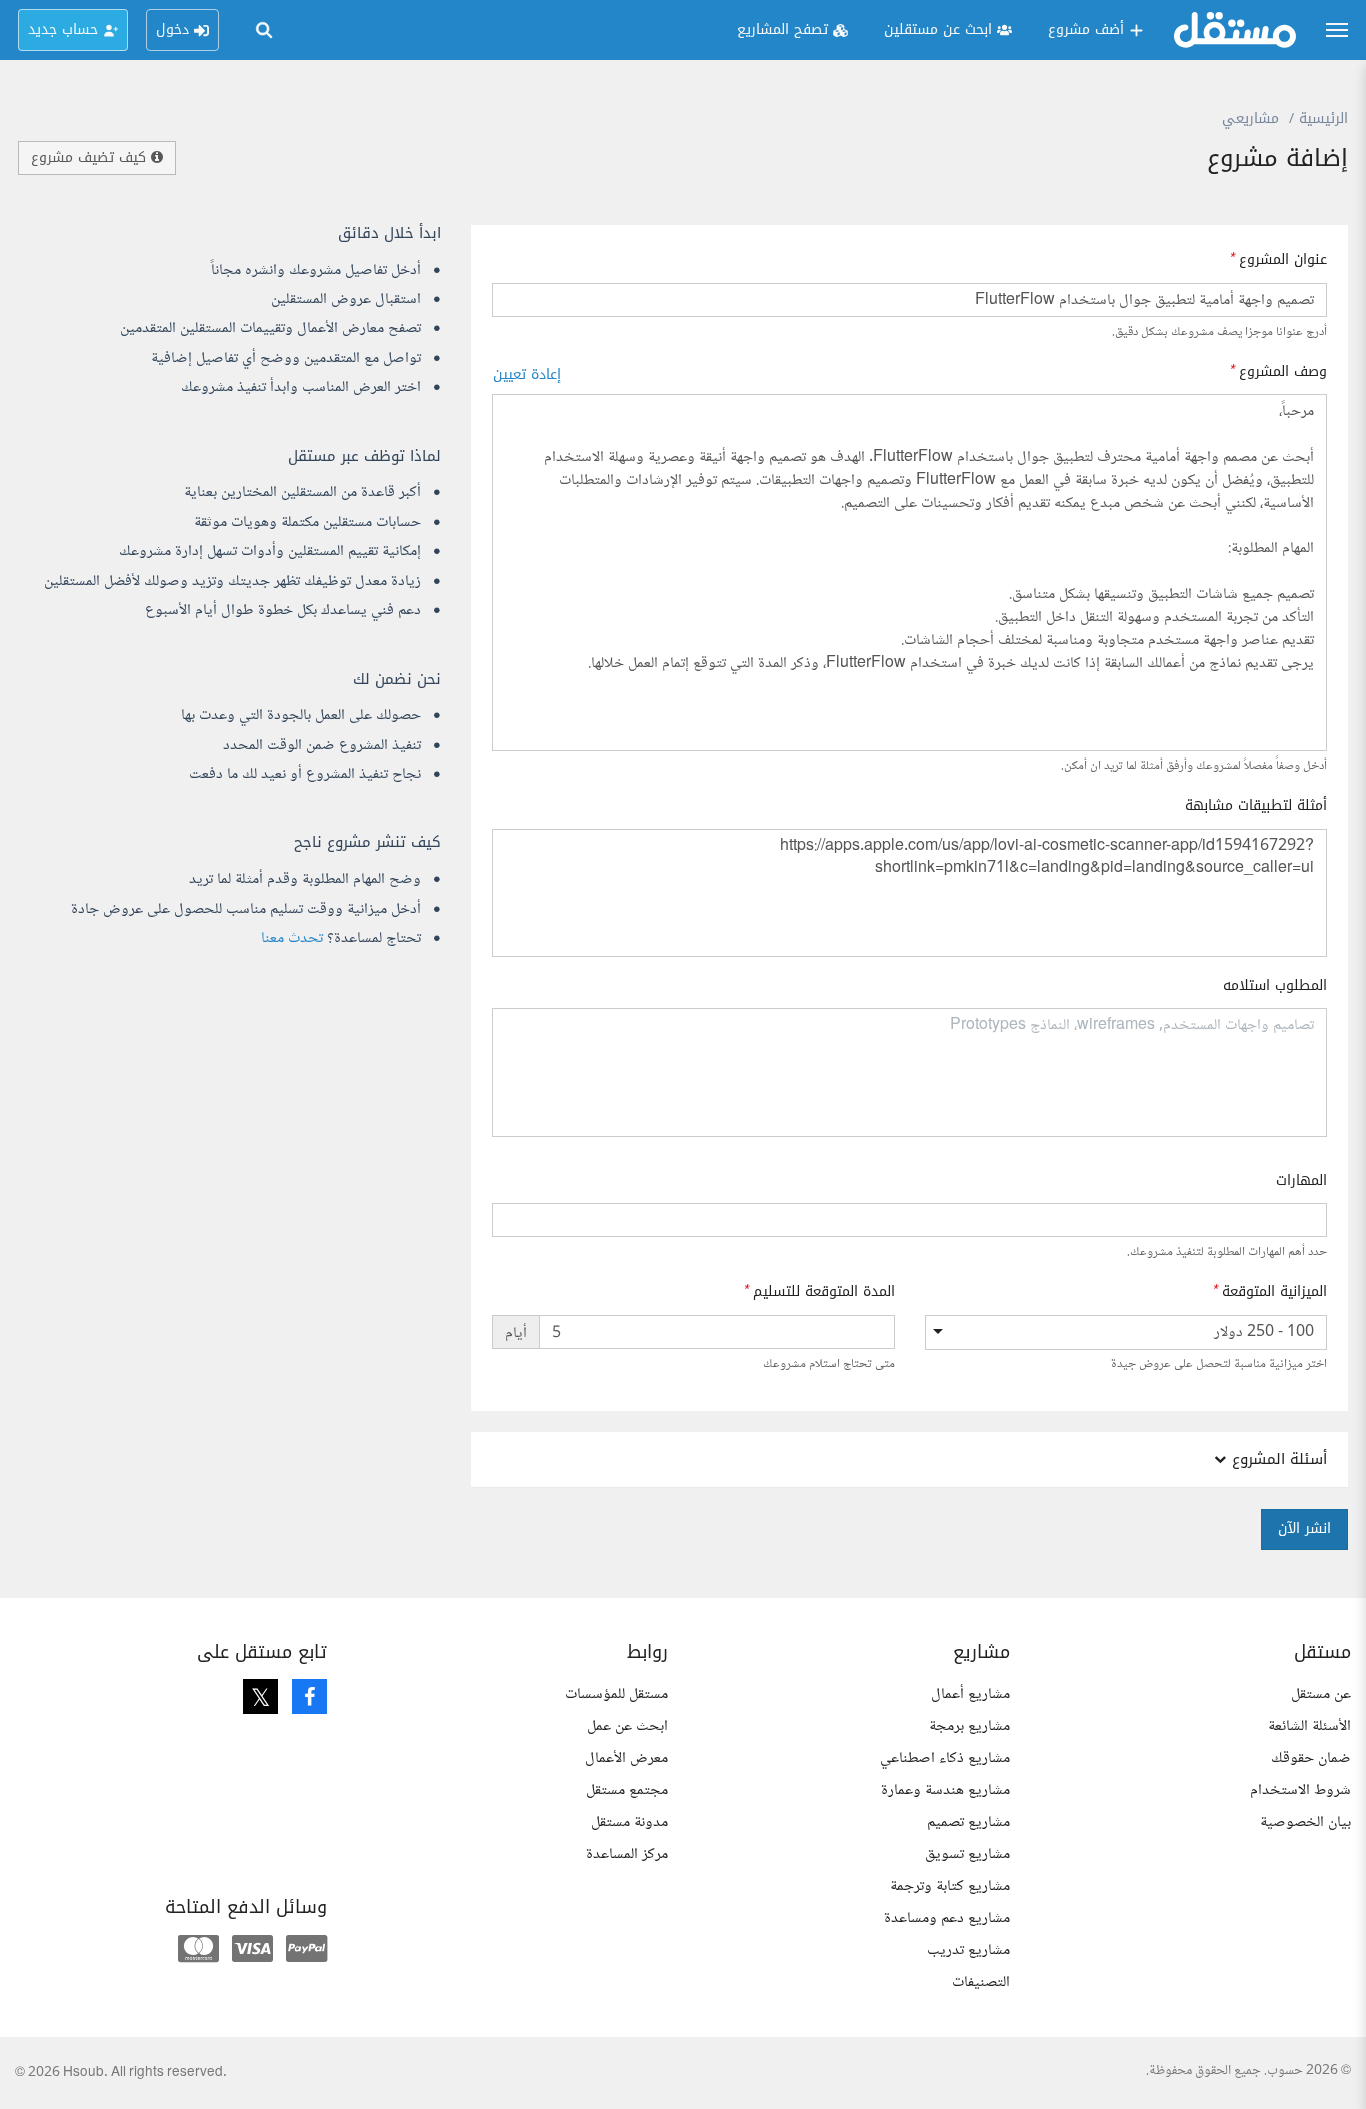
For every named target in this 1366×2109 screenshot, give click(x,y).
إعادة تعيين (527, 374)
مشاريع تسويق (967, 1854)
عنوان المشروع (1283, 260)
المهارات (1301, 1181)
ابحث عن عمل (627, 1726)
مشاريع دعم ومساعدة (947, 1918)
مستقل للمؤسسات (616, 1694)
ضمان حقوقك (1311, 1758)
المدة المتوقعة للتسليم (824, 1292)
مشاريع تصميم (968, 1822)
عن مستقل (1321, 1694)
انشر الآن (1304, 1528)
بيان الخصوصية (1305, 1822)
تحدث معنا (292, 938)
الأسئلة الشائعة (1309, 1726)
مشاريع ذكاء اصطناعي (945, 1758)
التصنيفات (981, 1982)
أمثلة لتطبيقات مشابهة (1256, 806)
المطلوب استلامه (1275, 986)
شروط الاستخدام (1300, 1790)
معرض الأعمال (626, 1758)
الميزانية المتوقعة (1274, 1292)
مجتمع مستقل (627, 1790)
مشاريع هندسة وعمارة (945, 1790)
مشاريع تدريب (968, 1950)
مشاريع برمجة (969, 1726)
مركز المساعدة (627, 1854)
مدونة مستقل (629, 1822)
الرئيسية (1323, 118)
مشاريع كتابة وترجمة (950, 1886)
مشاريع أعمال (970, 1694)
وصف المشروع (1283, 372)
